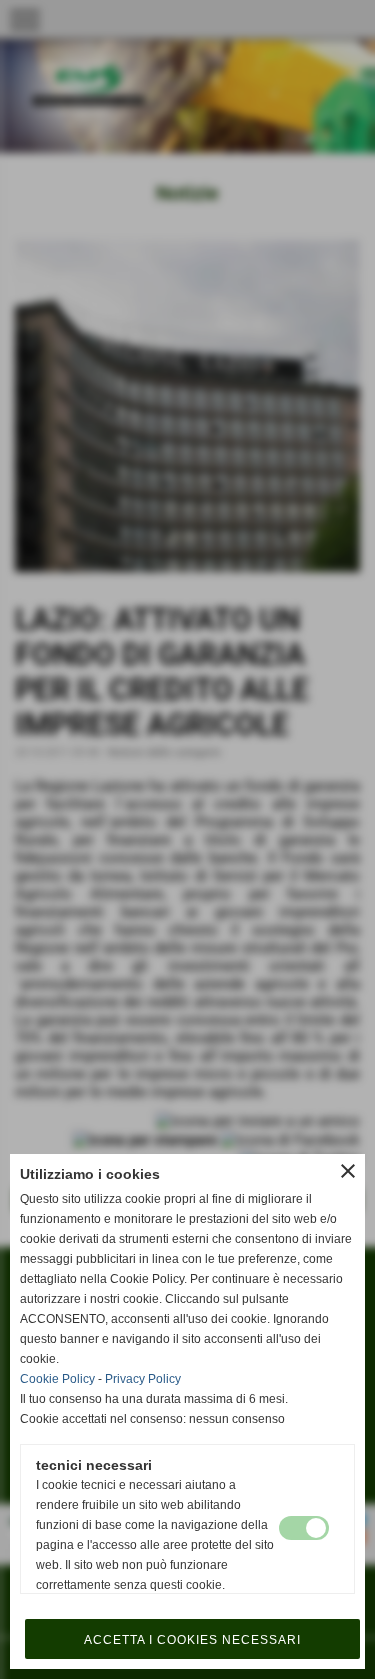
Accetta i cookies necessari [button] (192, 1640)
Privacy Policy (143, 1379)
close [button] (348, 1171)
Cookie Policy (57, 1379)
